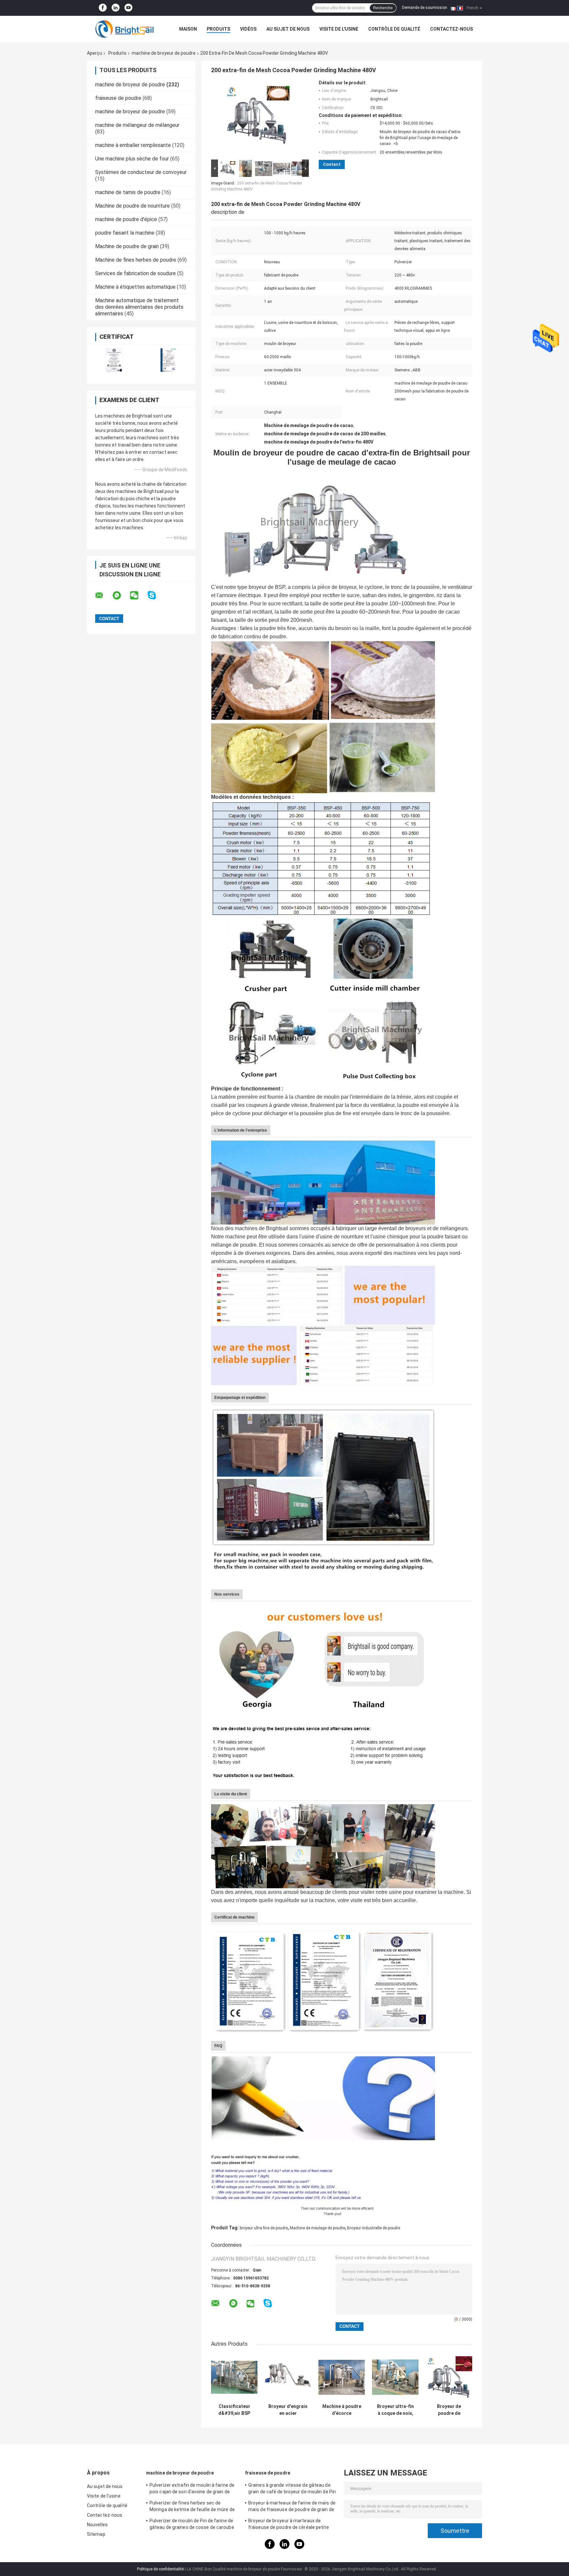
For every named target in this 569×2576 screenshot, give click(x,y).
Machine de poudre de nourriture (133, 206)
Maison (188, 29)
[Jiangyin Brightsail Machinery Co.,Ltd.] (123, 29)
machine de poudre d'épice (126, 219)
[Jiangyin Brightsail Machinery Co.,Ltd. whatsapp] (121, 595)
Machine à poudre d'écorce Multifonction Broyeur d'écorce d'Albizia (342, 2410)
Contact (332, 164)
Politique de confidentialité (160, 2569)
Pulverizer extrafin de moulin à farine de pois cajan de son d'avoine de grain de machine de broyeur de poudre (192, 2489)
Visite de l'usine (339, 29)
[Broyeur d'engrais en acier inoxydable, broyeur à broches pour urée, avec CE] (288, 2377)
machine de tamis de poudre (128, 192)
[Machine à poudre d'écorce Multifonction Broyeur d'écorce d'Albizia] (342, 2377)
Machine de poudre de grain (127, 246)
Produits (218, 29)
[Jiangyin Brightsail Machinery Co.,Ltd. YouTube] (128, 8)
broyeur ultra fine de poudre (264, 2228)
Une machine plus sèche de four (132, 159)
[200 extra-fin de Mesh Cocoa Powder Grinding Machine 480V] (257, 119)
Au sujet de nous (288, 29)
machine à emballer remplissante (133, 145)
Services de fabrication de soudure (135, 273)
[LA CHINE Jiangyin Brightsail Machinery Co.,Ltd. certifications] (114, 360)
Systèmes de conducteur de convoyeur (141, 172)
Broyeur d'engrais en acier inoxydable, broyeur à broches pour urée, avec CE (288, 2410)
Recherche (383, 8)
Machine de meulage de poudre (317, 2228)
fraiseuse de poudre (118, 98)
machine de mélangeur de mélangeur (137, 125)
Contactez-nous (451, 29)
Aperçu (95, 53)
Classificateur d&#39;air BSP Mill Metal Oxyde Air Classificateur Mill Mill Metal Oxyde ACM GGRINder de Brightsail (234, 2410)
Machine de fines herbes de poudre (136, 260)
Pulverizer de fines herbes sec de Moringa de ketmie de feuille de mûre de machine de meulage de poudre (192, 2507)
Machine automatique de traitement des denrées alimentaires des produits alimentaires (139, 307)
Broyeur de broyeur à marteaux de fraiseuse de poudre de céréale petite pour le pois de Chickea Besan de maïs (289, 2525)
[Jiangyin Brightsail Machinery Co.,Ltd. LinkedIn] (116, 8)
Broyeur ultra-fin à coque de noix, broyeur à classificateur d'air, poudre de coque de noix (395, 2410)
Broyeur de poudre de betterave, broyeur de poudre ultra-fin (449, 2410)
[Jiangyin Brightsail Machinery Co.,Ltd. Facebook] (103, 8)
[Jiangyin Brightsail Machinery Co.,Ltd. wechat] (138, 595)
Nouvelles (97, 2525)
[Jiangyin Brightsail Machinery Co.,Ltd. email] (103, 595)
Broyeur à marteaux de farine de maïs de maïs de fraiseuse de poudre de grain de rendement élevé (292, 2507)
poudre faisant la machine (125, 233)
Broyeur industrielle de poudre (374, 2228)
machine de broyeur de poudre (164, 53)
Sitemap (96, 2534)
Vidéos (248, 29)
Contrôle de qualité (394, 29)
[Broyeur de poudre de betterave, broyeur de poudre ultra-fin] (449, 2377)
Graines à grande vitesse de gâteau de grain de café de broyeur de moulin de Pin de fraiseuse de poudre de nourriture (292, 2489)
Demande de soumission (425, 8)
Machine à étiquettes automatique (135, 287)
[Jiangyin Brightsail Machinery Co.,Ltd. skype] (156, 595)
